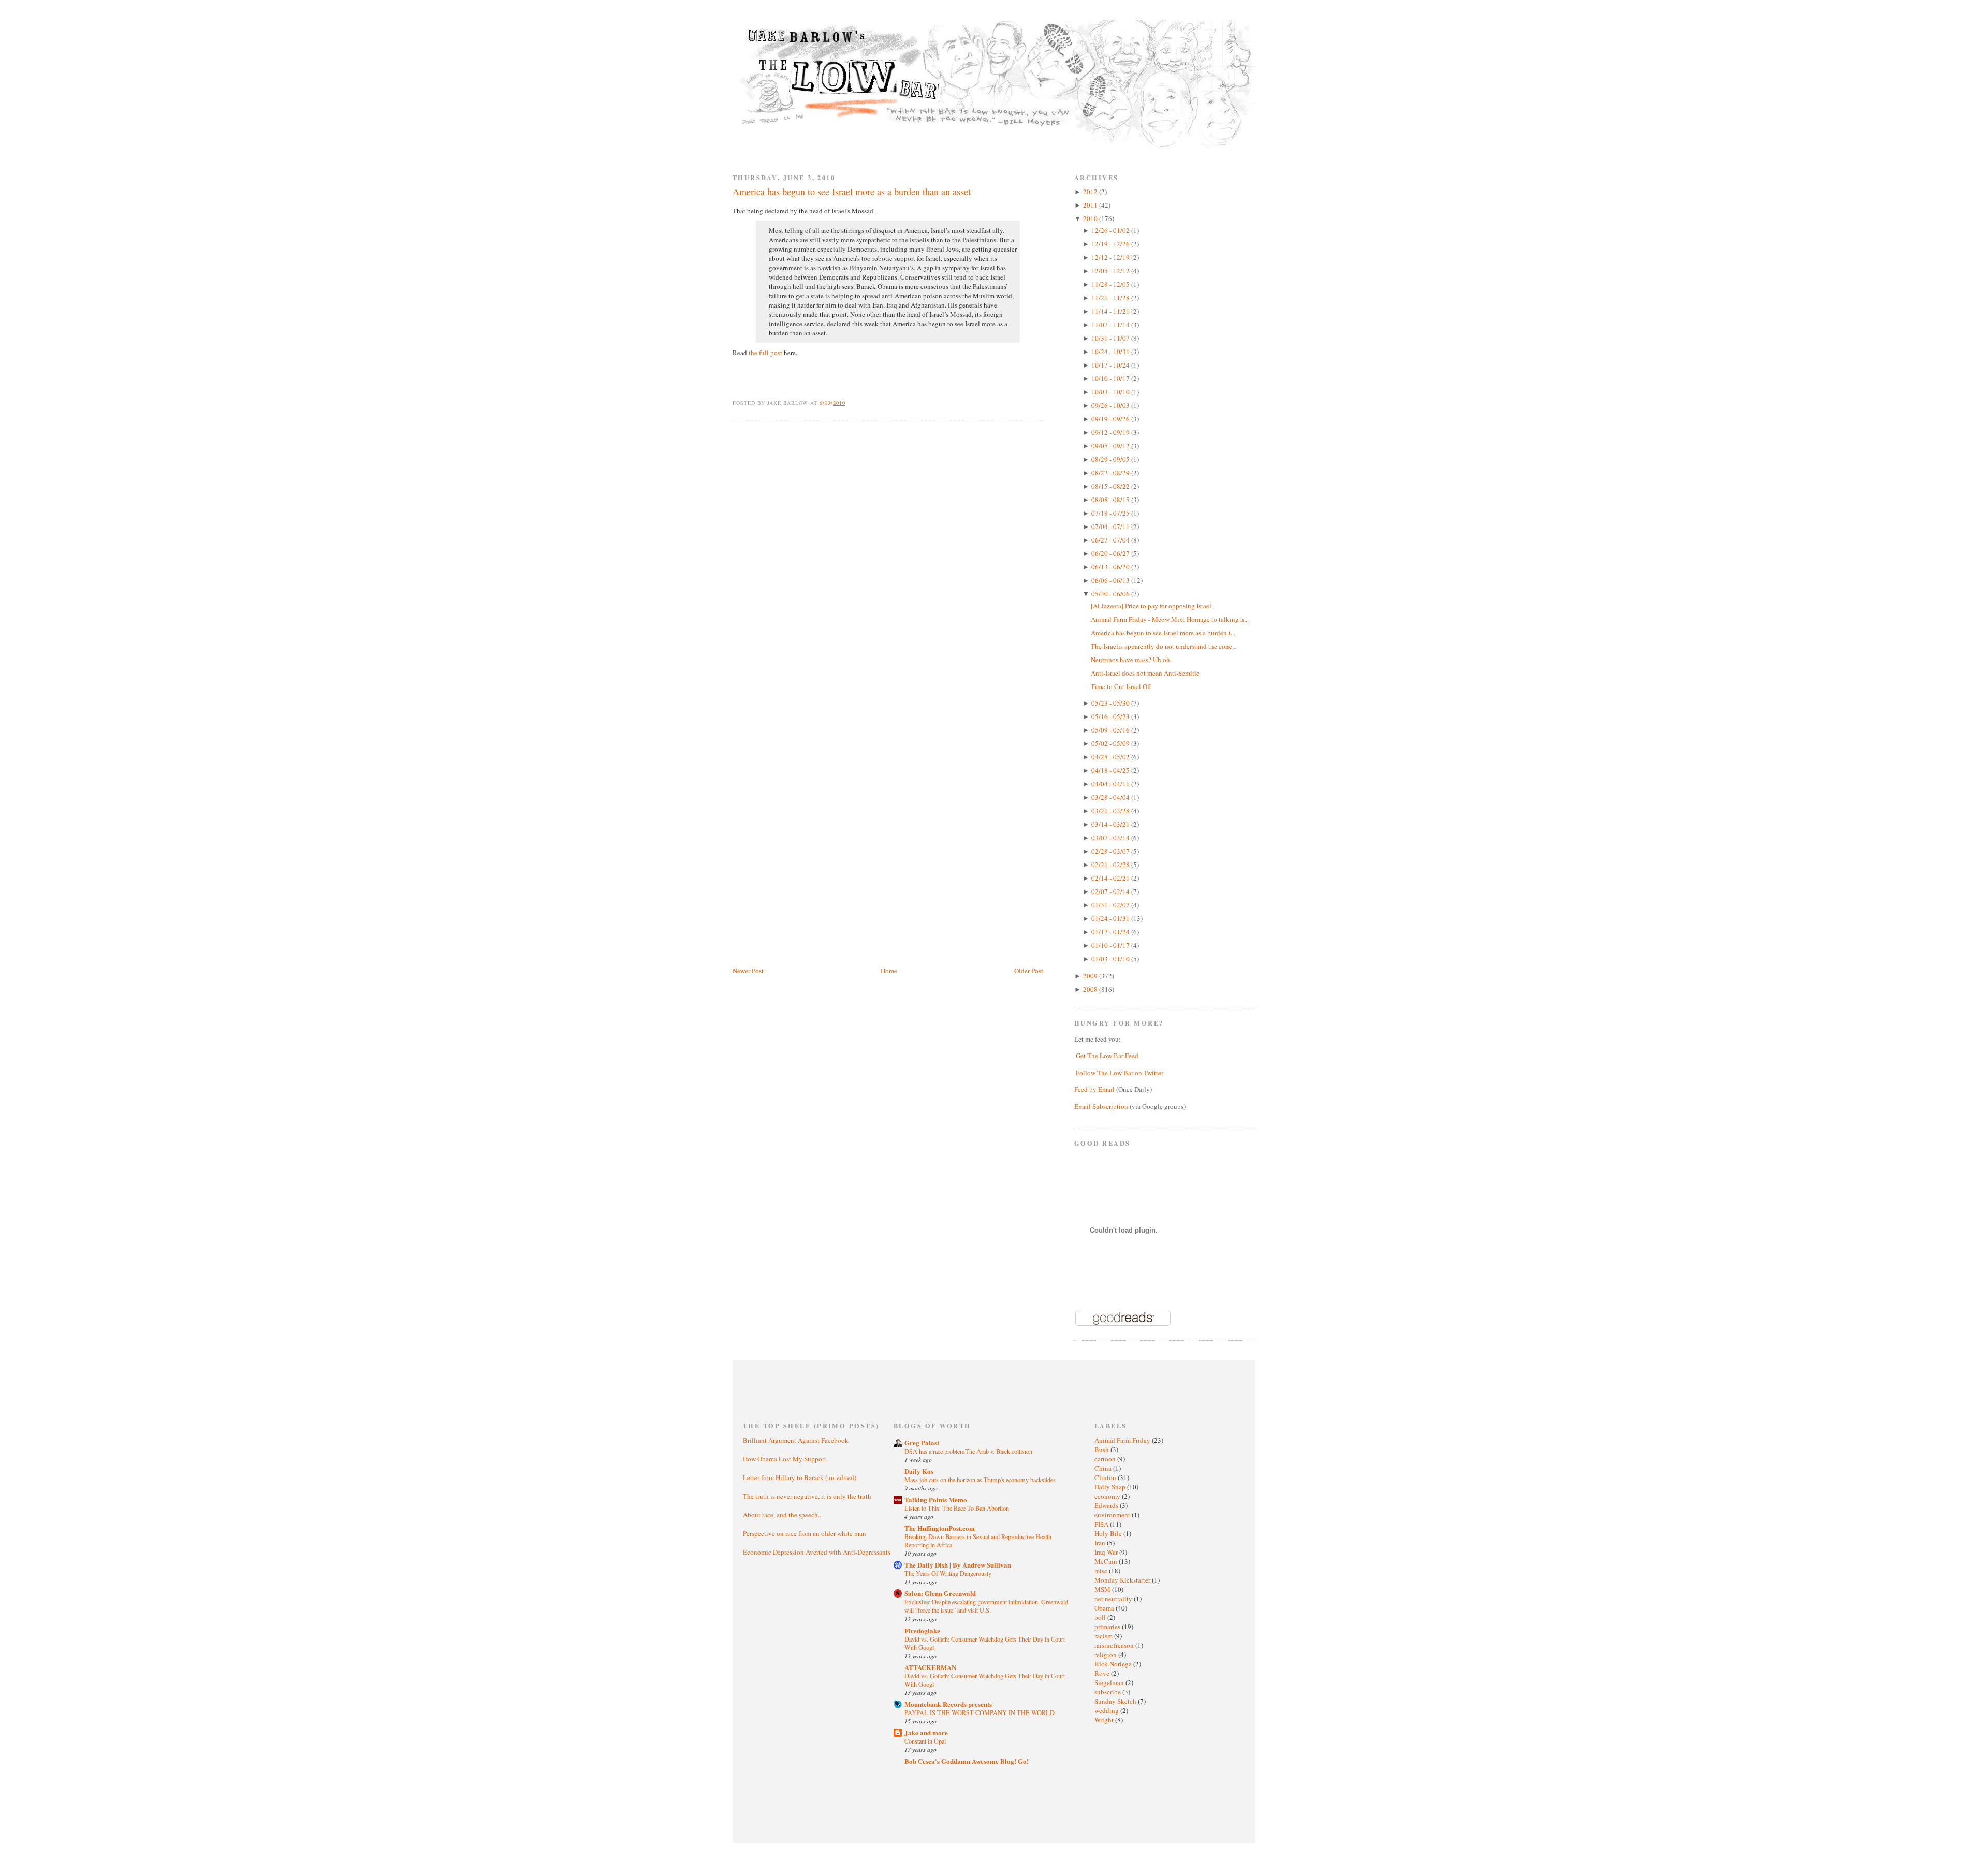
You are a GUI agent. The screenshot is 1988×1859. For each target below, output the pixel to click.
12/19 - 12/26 (1111, 244)
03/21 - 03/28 (1111, 811)
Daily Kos (919, 1471)
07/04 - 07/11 (1111, 526)
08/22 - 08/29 (1111, 473)
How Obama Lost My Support (785, 1459)
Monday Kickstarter (1123, 1580)
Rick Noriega (1114, 1664)
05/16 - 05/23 (1111, 716)
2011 (1091, 205)
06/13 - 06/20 (1111, 567)
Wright (1105, 1720)
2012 (1091, 192)
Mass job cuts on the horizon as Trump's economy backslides (980, 1480)
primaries (1108, 1627)
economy (1108, 1496)
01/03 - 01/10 (1111, 959)
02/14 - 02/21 (1111, 878)
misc (1102, 1571)
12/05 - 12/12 (1111, 271)
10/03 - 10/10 (1111, 392)
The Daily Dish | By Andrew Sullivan (958, 1565)
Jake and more (926, 1732)
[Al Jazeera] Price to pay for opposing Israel (1151, 606)
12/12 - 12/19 (1111, 257)
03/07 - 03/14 (1111, 838)
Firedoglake (922, 1630)
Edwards (1107, 1505)
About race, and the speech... (783, 1515)
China (1104, 1468)
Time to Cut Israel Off (1121, 686)
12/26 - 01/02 (1111, 230)
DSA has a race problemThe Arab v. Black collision (968, 1451)
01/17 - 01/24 (1111, 932)
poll (1101, 1617)
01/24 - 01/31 (1111, 918)
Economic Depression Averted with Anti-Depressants (817, 1552)
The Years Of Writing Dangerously (948, 1573)
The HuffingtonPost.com (940, 1528)
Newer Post (748, 971)
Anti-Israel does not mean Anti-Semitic (1145, 673)
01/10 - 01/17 (1111, 945)
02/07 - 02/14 (1111, 891)
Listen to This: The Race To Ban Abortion (957, 1508)
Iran (1101, 1543)
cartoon (1106, 1459)
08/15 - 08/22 (1111, 486)
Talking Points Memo (936, 1499)
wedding (1107, 1710)
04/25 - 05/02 (1111, 757)
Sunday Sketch (1116, 1701)
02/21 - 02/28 (1111, 865)
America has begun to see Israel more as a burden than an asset (852, 192)
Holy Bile (1109, 1533)
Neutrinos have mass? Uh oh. (1131, 660)
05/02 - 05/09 (1111, 743)
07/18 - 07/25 (1111, 513)
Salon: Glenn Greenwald (940, 1593)
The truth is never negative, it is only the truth (807, 1496)
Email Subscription (1101, 1106)
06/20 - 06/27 (1111, 553)
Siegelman (1110, 1682)
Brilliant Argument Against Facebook (796, 1440)
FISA (1102, 1524)
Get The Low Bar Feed (1107, 1056)
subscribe (1108, 1692)
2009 (1091, 976)
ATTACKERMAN (930, 1667)
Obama (1105, 1608)
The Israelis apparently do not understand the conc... (1164, 646)
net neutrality (1114, 1599)
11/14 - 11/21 (1111, 311)
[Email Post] (851, 403)
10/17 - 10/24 (1111, 365)
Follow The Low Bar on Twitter (1120, 1073)
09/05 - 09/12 (1111, 446)
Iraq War (1107, 1552)
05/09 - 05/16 (1111, 730)
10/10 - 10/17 (1111, 378)
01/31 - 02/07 (1111, 905)
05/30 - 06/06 (1111, 594)
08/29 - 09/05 (1111, 459)
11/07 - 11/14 (1111, 325)
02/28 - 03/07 (1111, 851)
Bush (1102, 1450)
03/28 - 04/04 (1111, 797)
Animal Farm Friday (1123, 1440)
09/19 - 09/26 (1111, 419)
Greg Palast (922, 1443)
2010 (1091, 218)
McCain (1107, 1561)
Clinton (1106, 1477)
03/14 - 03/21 (1111, 824)
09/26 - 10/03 (1111, 405)
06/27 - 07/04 (1111, 540)
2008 (1091, 989)
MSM (1103, 1589)
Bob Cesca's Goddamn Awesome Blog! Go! (967, 1761)
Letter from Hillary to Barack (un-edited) (800, 1477)
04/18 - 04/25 (1111, 770)
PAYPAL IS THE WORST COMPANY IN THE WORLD (980, 1712)
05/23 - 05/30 (1111, 703)
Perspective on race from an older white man (805, 1533)
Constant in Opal (925, 1741)
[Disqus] (888, 561)
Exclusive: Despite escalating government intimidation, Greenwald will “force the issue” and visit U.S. (986, 1606)
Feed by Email (1094, 1089)
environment (1113, 1515)
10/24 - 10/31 (1111, 352)
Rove (1103, 1673)
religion (1106, 1655)
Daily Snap (1111, 1487)
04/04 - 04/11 (1111, 784)
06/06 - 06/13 (1111, 580)
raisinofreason (1115, 1645)
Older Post (1029, 971)
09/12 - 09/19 (1111, 432)
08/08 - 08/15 (1111, 500)
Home (889, 971)
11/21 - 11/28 (1111, 298)
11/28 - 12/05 (1111, 284)
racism (1104, 1636)
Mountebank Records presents (948, 1704)
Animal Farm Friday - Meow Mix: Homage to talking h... (1170, 619)
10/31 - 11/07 (1111, 338)
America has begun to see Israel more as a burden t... (1163, 633)
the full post (765, 353)
